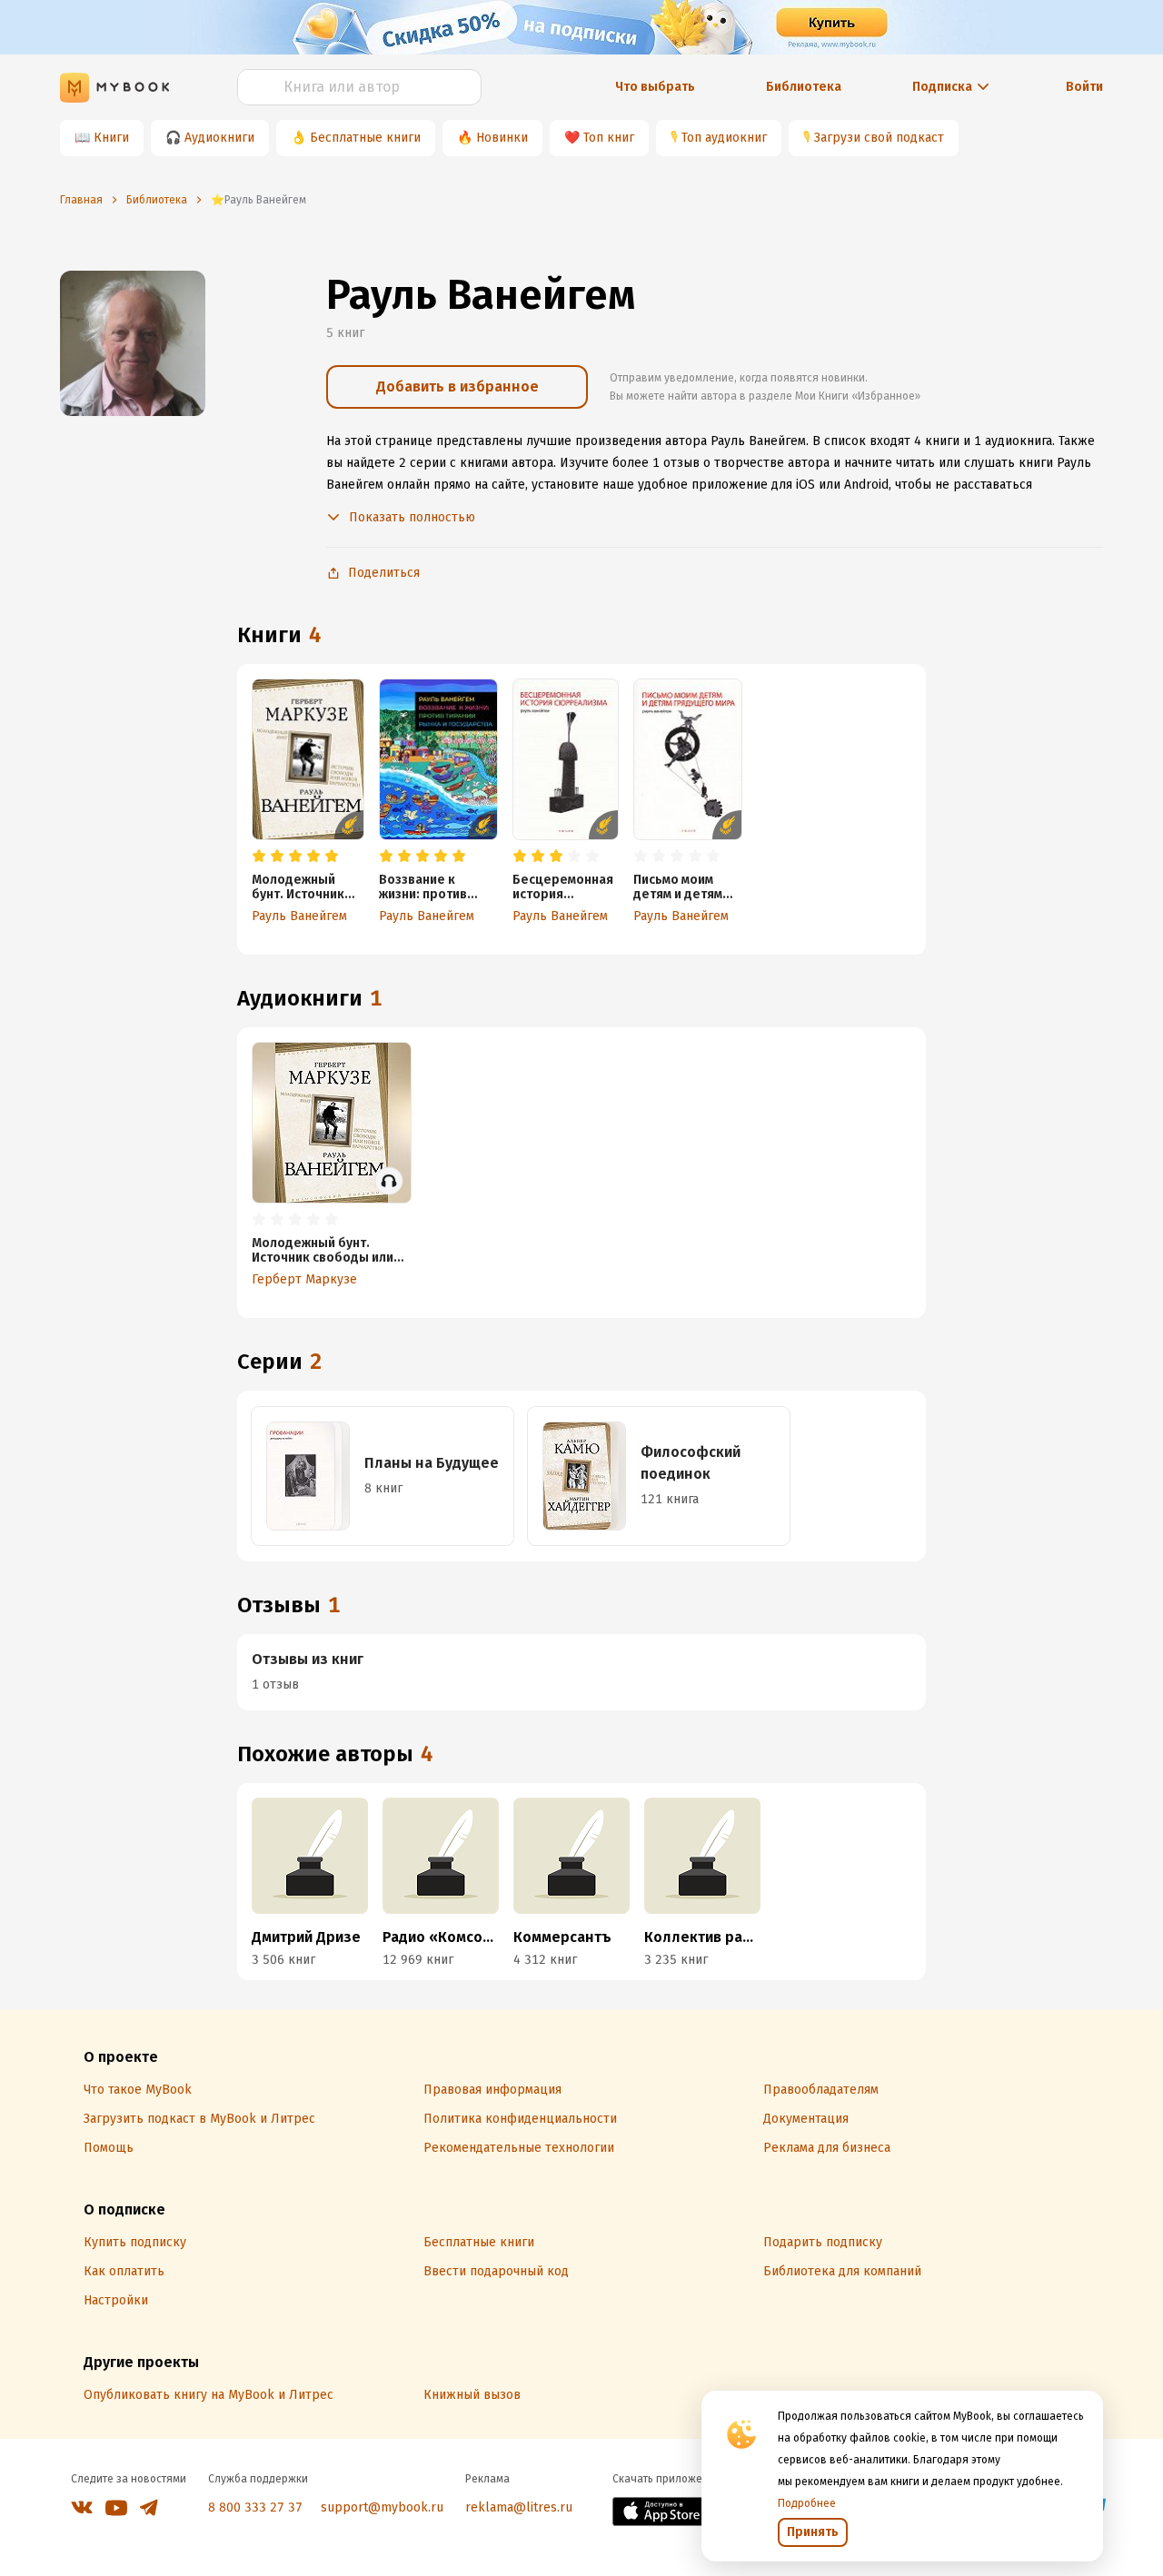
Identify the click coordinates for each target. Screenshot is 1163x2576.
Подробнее (807, 2503)
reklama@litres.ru (519, 2507)
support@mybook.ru (382, 2507)
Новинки (502, 138)
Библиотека (804, 87)
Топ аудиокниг (724, 138)
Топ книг (609, 138)
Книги (111, 138)
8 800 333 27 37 (255, 2507)
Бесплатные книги (365, 138)
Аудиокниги (219, 138)
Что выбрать (655, 87)
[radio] (259, 857)
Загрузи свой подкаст (879, 138)
